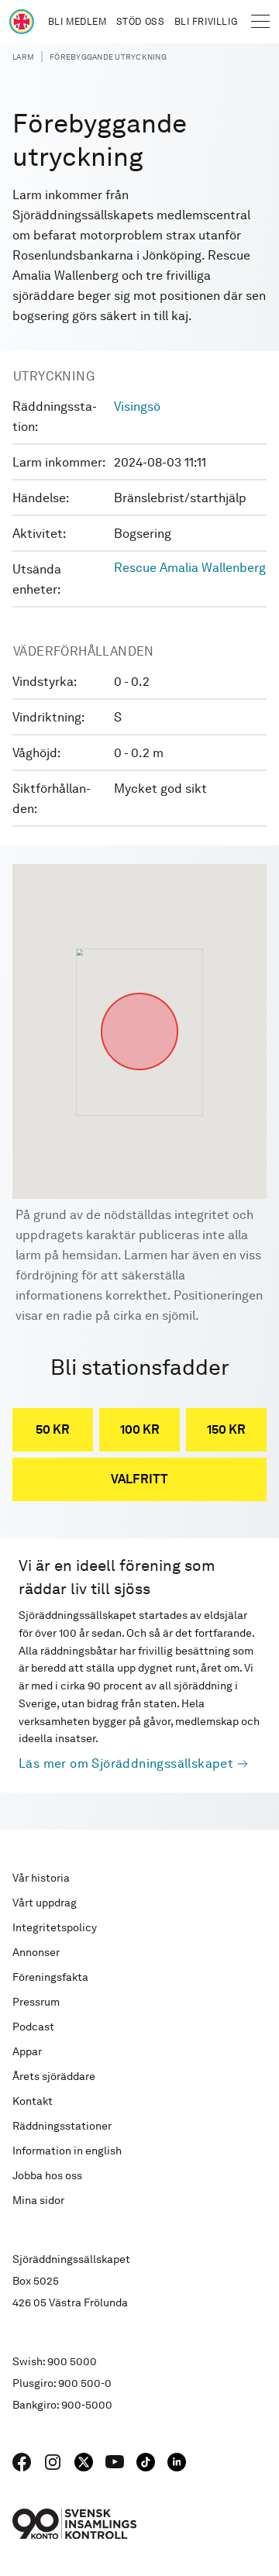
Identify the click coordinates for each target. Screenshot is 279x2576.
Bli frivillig (206, 22)
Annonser (36, 1952)
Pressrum (36, 2002)
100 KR (140, 1429)
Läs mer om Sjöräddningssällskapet (126, 1763)
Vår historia (41, 1878)
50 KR (53, 1429)
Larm (23, 57)
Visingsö (137, 406)
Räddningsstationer (62, 2126)
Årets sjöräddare (54, 2076)
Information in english (67, 2151)
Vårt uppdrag (45, 1903)
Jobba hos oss (47, 2175)
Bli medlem (77, 22)
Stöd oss (141, 22)
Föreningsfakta (50, 1977)
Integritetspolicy (55, 1927)
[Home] (22, 22)
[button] (139, 993)
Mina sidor (38, 2200)
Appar (27, 2051)
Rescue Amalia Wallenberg (190, 568)
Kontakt (33, 2101)
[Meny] (260, 22)
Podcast (33, 2027)
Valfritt (139, 1479)
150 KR (226, 1429)
